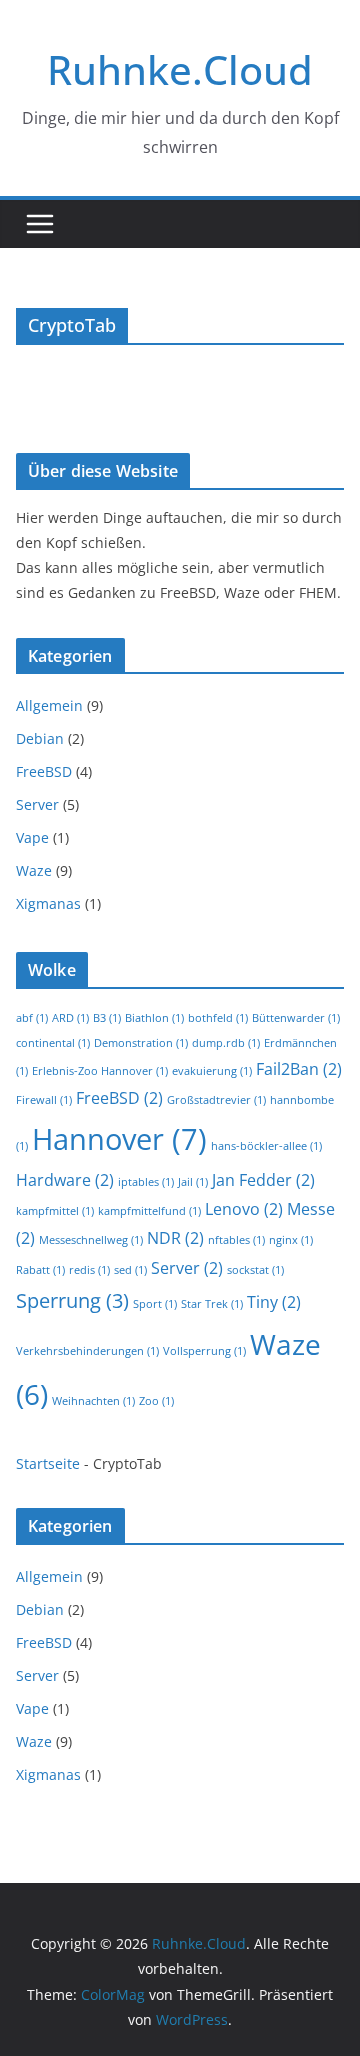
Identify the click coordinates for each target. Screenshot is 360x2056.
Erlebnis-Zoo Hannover (100, 1071)
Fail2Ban (299, 1069)
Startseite (48, 1463)
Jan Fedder (263, 1180)
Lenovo (244, 1209)
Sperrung (72, 1300)
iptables (146, 1182)
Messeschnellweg (91, 1240)
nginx (291, 1240)
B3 (107, 1018)
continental (53, 1043)
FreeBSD (44, 771)
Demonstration (141, 1043)
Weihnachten (93, 1401)
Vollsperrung (204, 1351)
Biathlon (154, 1018)
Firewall (44, 1100)
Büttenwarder (296, 1018)
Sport (155, 1304)
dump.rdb (226, 1043)
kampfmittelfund (149, 1211)
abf (32, 1018)
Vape (32, 837)
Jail (193, 1182)
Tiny (274, 1302)
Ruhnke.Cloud (180, 69)
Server (37, 804)
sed (130, 1270)
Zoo (156, 1401)
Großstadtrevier (216, 1100)
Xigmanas (48, 903)
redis (89, 1270)
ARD (70, 1018)
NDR (175, 1238)
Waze (34, 870)
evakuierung (212, 1071)
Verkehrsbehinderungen (87, 1351)
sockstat (255, 1270)
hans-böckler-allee (266, 1146)
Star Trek (212, 1304)
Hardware (65, 1180)
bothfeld (218, 1018)
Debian (40, 738)
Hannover (119, 1139)
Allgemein (49, 705)
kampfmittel (55, 1211)
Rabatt (40, 1270)
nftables (236, 1240)
